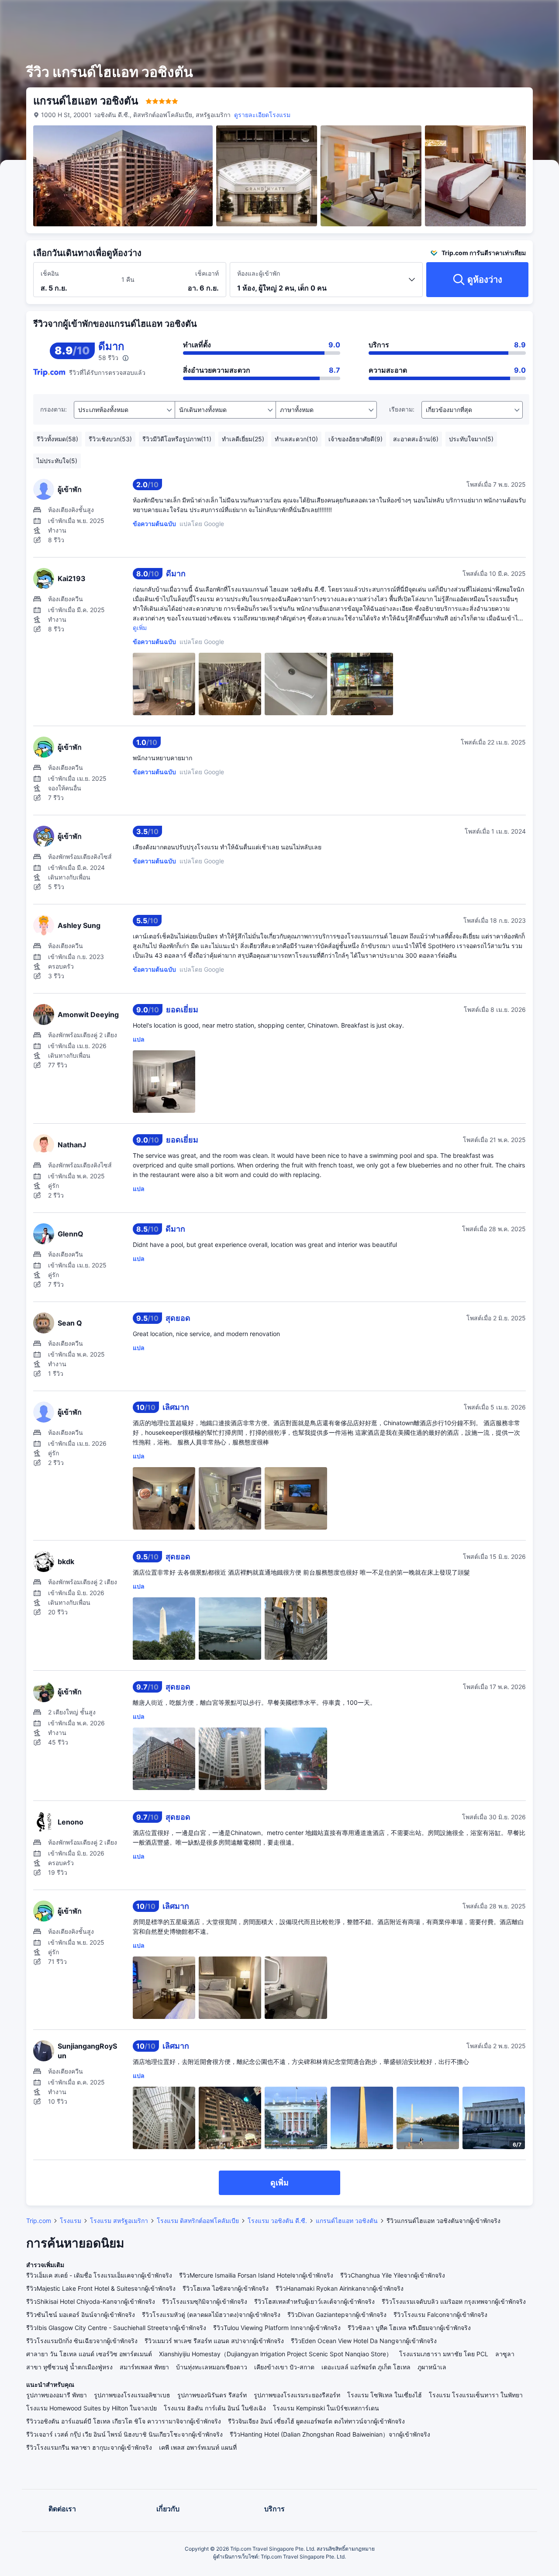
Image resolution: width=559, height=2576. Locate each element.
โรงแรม (71, 2221)
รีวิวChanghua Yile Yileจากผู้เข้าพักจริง (393, 2275)
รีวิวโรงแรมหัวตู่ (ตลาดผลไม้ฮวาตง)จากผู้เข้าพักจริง (211, 2315)
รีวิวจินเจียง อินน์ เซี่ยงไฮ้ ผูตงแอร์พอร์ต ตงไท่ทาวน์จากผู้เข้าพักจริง (316, 2421)
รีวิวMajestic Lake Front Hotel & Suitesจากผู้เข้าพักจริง (101, 2288)
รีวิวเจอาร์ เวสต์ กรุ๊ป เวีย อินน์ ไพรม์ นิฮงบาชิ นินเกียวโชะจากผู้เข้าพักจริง (124, 2434)
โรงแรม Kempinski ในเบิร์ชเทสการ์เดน (326, 2408)
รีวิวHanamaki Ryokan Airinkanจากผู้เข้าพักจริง (340, 2288)
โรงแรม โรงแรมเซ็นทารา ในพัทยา (476, 2395)
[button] (489, 14)
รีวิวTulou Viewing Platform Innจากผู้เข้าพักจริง (277, 2328)
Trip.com (39, 2221)
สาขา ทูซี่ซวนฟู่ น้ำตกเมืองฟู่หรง (69, 2367)
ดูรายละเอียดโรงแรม (262, 115)
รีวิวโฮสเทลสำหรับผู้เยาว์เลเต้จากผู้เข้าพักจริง (314, 2301)
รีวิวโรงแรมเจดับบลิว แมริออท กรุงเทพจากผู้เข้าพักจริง (454, 2301)
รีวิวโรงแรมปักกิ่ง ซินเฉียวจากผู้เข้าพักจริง (82, 2341)
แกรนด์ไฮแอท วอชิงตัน (347, 2221)
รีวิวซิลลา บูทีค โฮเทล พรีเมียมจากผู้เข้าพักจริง (409, 2328)
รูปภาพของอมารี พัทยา (57, 2395)
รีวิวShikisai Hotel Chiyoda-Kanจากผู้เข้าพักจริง (91, 2301)
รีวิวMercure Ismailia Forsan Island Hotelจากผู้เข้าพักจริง (256, 2275)
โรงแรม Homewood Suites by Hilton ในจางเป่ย (91, 2408)
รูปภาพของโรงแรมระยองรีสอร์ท (297, 2395)
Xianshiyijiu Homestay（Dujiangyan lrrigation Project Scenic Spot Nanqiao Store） (276, 2354)
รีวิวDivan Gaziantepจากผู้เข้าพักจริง (337, 2315)
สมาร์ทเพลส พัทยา (144, 2367)
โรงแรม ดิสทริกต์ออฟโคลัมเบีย (198, 2221)
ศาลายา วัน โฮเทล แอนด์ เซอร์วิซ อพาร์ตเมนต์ (89, 2354)
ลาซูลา (505, 2354)
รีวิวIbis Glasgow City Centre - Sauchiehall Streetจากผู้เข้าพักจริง (116, 2328)
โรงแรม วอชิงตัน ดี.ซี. (277, 2221)
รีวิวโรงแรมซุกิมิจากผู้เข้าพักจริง (205, 2301)
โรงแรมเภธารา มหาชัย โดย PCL (444, 2354)
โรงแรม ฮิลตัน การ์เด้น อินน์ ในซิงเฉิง (215, 2408)
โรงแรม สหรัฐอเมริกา (119, 2221)
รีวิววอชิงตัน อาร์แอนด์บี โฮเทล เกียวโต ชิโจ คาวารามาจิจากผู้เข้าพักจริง (124, 2421)
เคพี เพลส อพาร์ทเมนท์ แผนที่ (198, 2447)
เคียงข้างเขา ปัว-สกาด (284, 2367)
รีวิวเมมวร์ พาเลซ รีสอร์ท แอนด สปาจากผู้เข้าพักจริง (214, 2341)
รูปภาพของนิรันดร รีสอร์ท (212, 2395)
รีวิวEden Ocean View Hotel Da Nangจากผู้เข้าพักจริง (364, 2341)
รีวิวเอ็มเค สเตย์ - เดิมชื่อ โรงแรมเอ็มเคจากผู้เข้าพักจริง (99, 2275)
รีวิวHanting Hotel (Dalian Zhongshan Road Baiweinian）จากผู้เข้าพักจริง (330, 2434)
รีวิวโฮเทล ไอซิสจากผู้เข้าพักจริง (226, 2288)
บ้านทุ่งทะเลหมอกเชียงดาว (212, 2367)
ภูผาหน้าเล (432, 2367)
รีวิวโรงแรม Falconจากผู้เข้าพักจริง (440, 2315)
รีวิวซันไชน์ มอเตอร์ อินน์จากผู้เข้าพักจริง (81, 2315)
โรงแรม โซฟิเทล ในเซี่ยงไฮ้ (385, 2395)
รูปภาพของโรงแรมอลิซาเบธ (132, 2395)
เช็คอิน (50, 273)
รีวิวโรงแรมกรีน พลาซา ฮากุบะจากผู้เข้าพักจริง (89, 2447)
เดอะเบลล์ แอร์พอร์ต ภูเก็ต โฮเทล (366, 2367)
